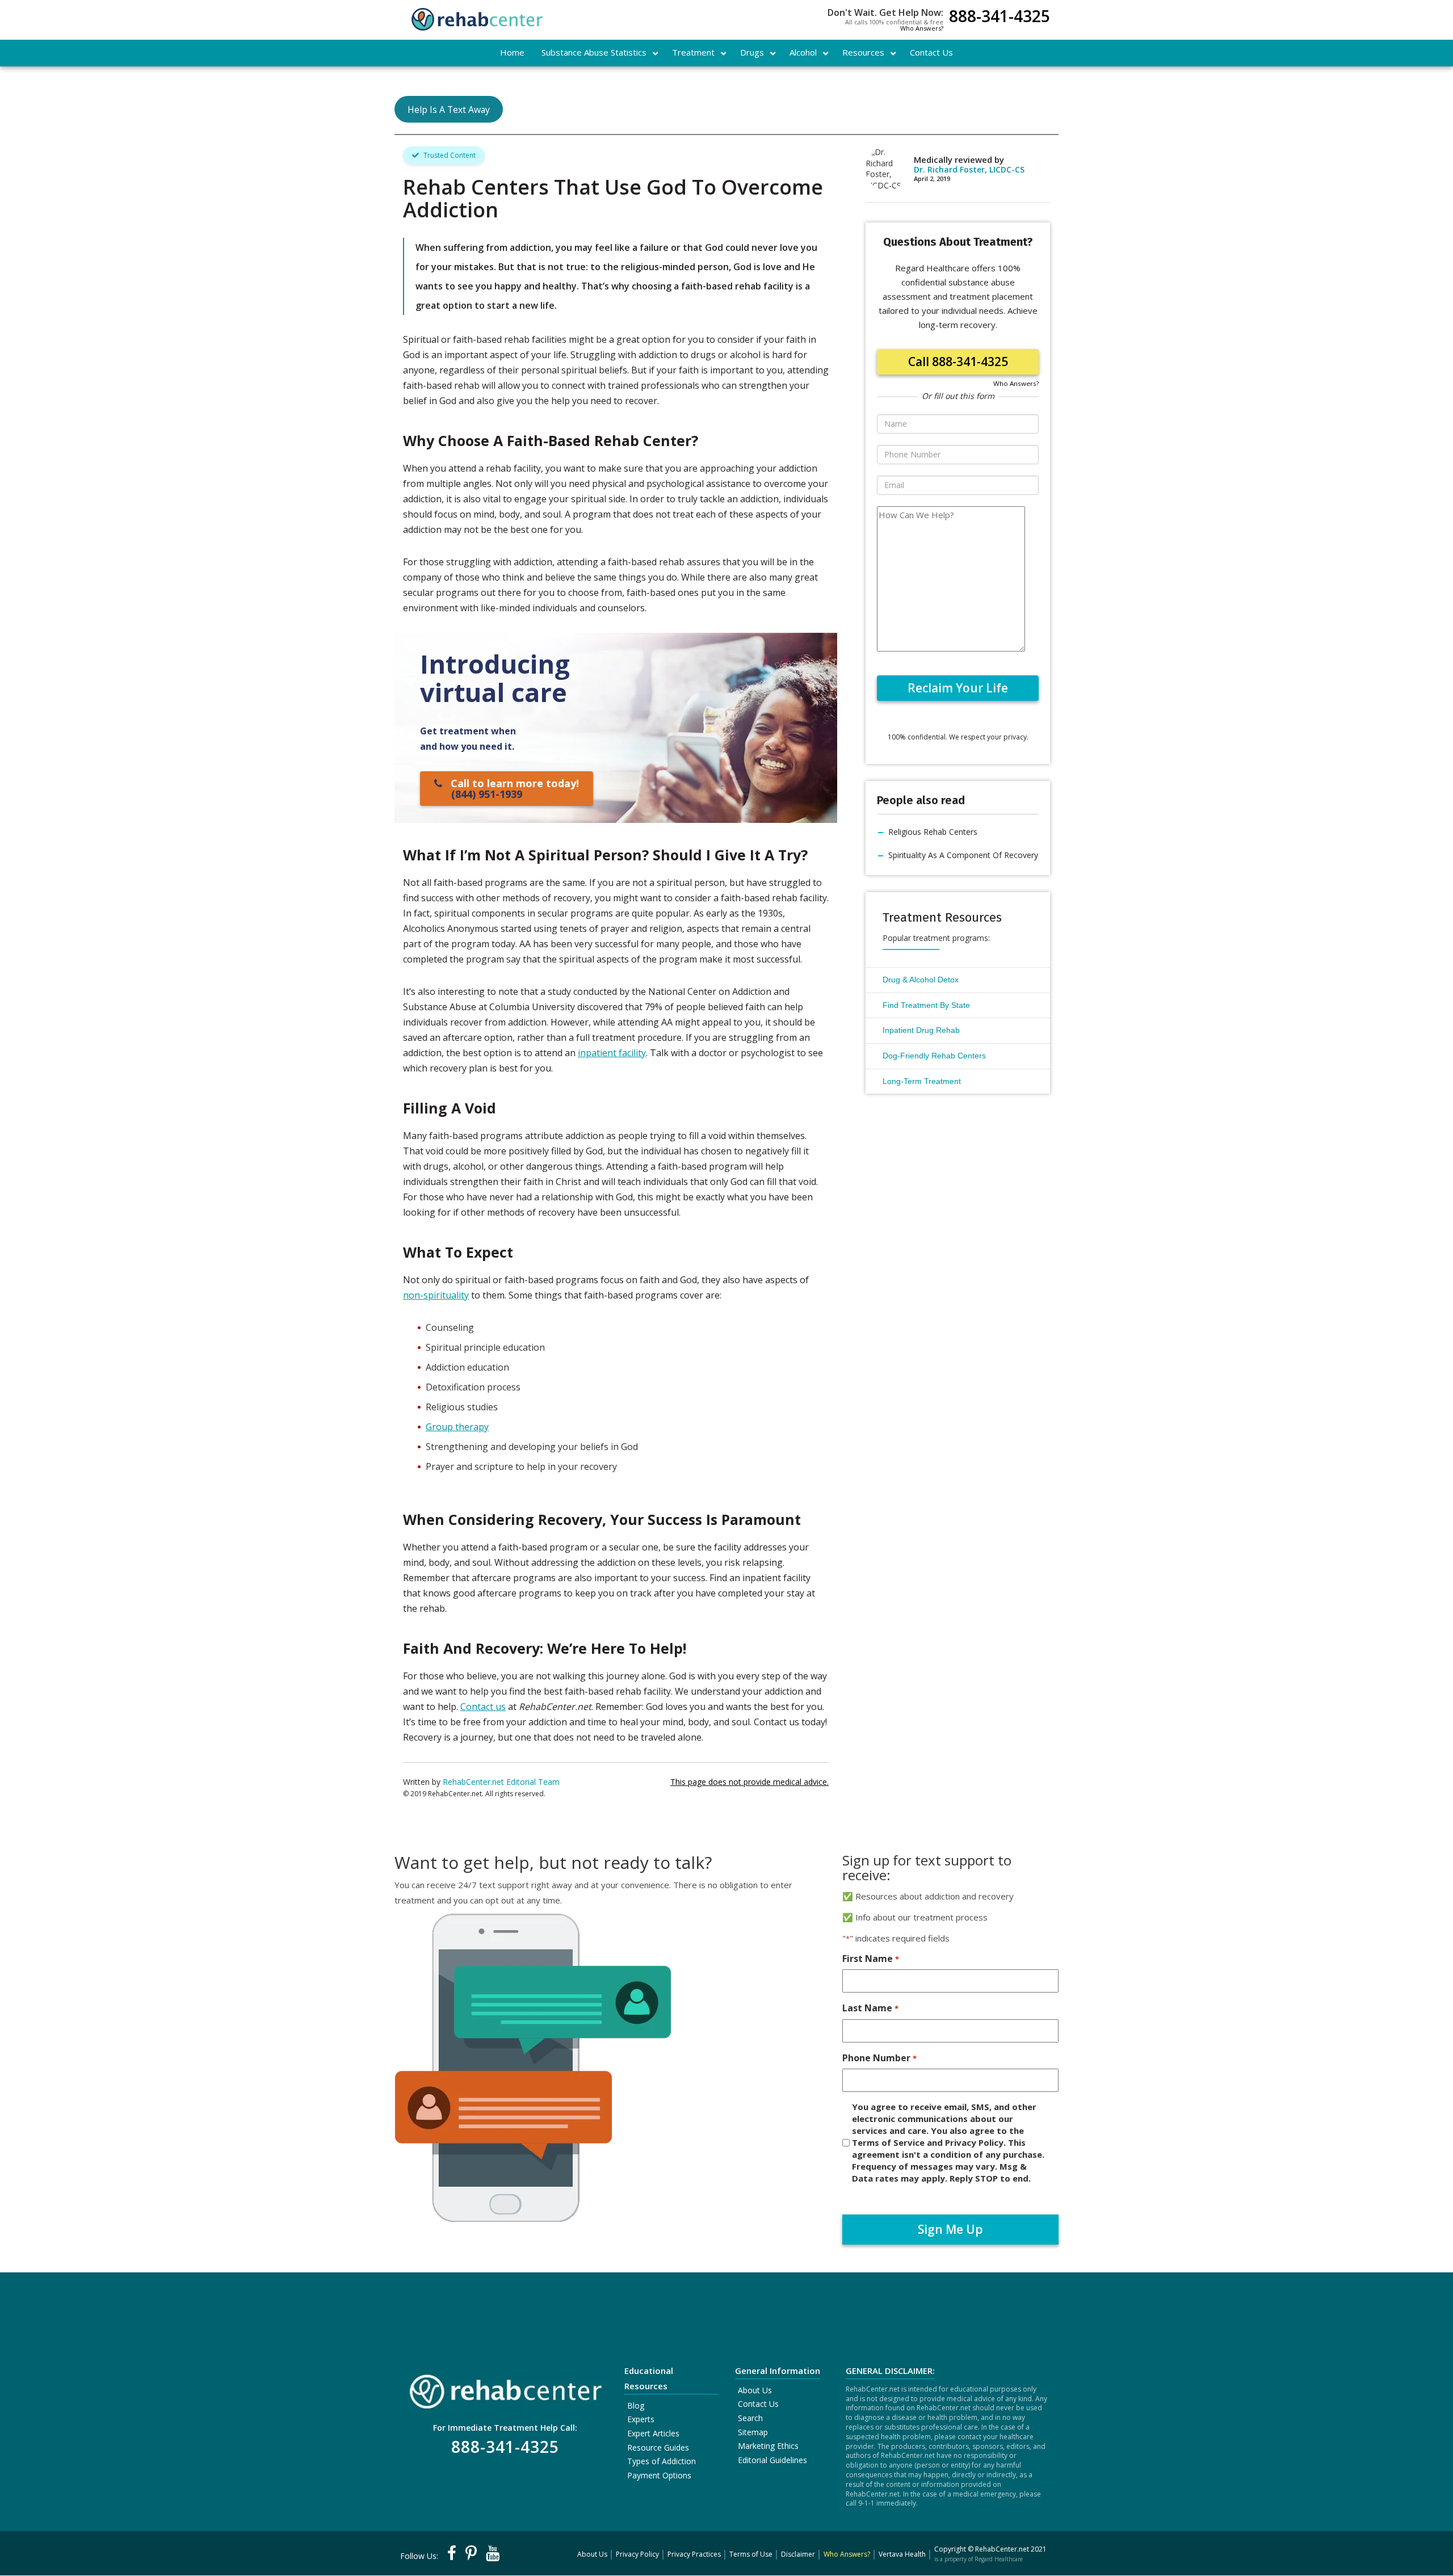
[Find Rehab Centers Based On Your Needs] (505, 2388)
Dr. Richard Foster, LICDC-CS (969, 169)
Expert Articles (653, 2433)
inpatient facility (612, 1053)
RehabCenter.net (1002, 2549)
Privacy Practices (694, 2554)
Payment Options (659, 2475)
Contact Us (758, 2404)
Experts (641, 2419)
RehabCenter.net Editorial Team (501, 1782)
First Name (870, 1959)
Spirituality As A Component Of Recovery (963, 855)
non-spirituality (436, 1295)
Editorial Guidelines (772, 2460)
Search (750, 2418)
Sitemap (753, 2432)
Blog (636, 2405)
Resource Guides (658, 2447)
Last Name (870, 2008)
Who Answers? (922, 28)
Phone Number (879, 2058)
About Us (755, 2390)
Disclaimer (798, 2554)
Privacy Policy (637, 2554)
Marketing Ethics (768, 2446)
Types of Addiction (662, 2461)
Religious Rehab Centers (933, 832)
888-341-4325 (1000, 17)
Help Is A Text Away (449, 110)
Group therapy (457, 1427)
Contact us (483, 1707)
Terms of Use (751, 2554)
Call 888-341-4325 (958, 362)
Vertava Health (902, 2554)
